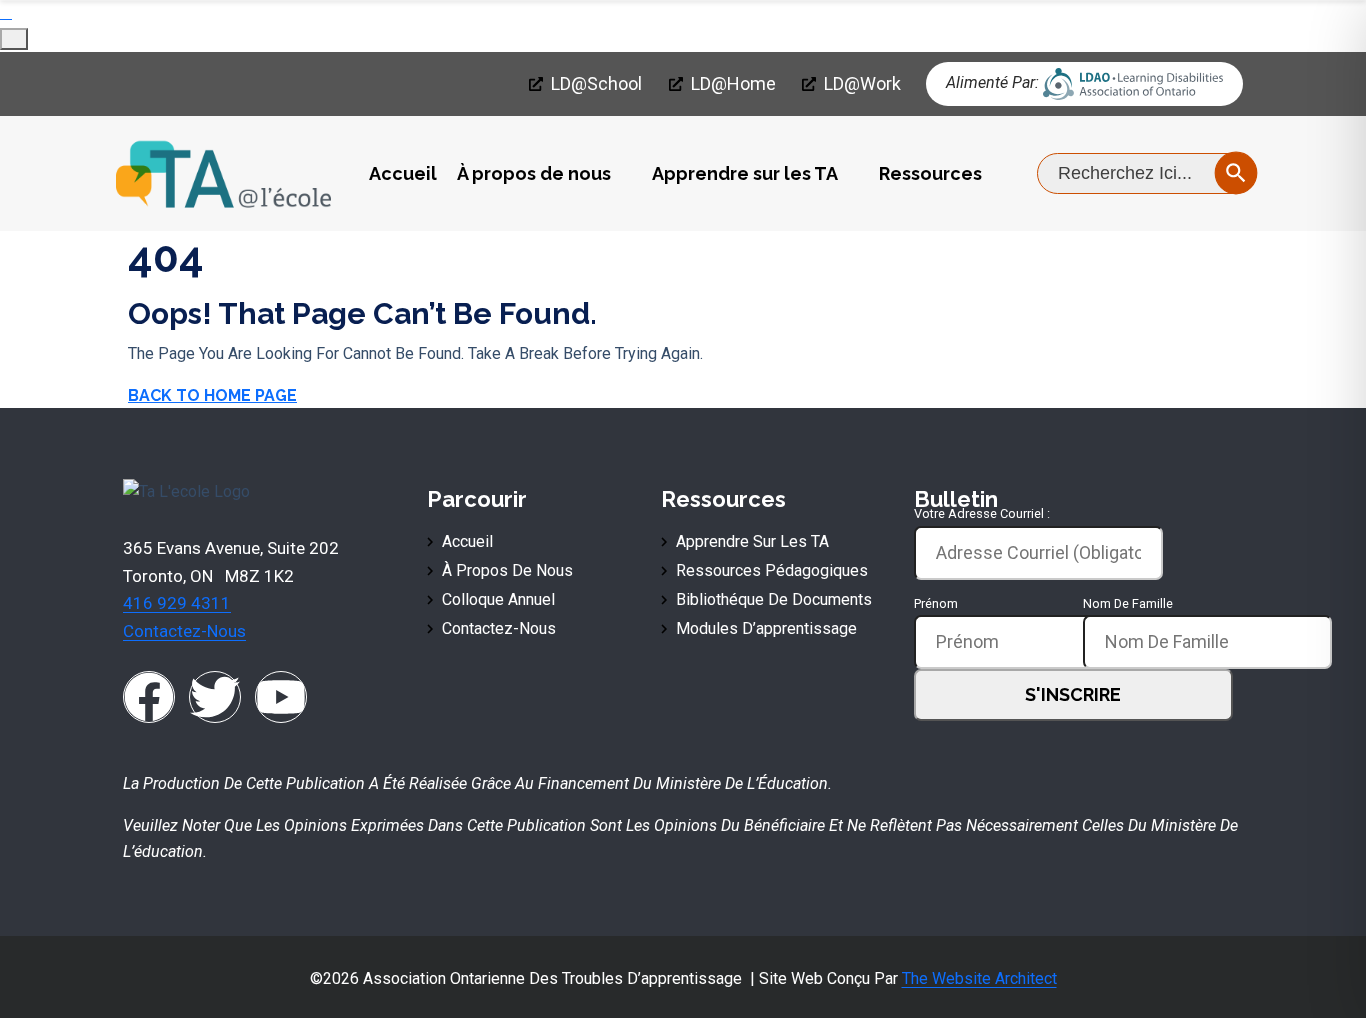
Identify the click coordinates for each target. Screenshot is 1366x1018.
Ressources (930, 173)
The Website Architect (979, 978)
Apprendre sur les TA (745, 173)
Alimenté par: (992, 82)
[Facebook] (149, 697)
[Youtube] (281, 697)
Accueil (403, 173)
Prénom (936, 603)
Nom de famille (1128, 603)
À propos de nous (534, 173)
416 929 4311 (177, 603)
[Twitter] (215, 697)
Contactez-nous (184, 631)
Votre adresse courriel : (982, 513)
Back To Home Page (212, 395)
